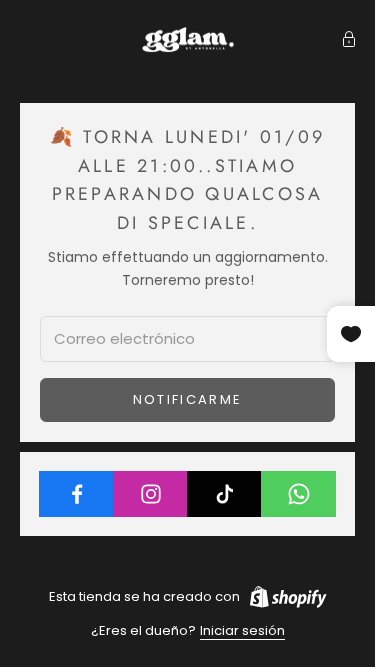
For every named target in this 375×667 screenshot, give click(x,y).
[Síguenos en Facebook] (76, 494)
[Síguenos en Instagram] (150, 494)
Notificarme (188, 399)
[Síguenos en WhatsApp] (298, 494)
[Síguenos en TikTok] (224, 494)
